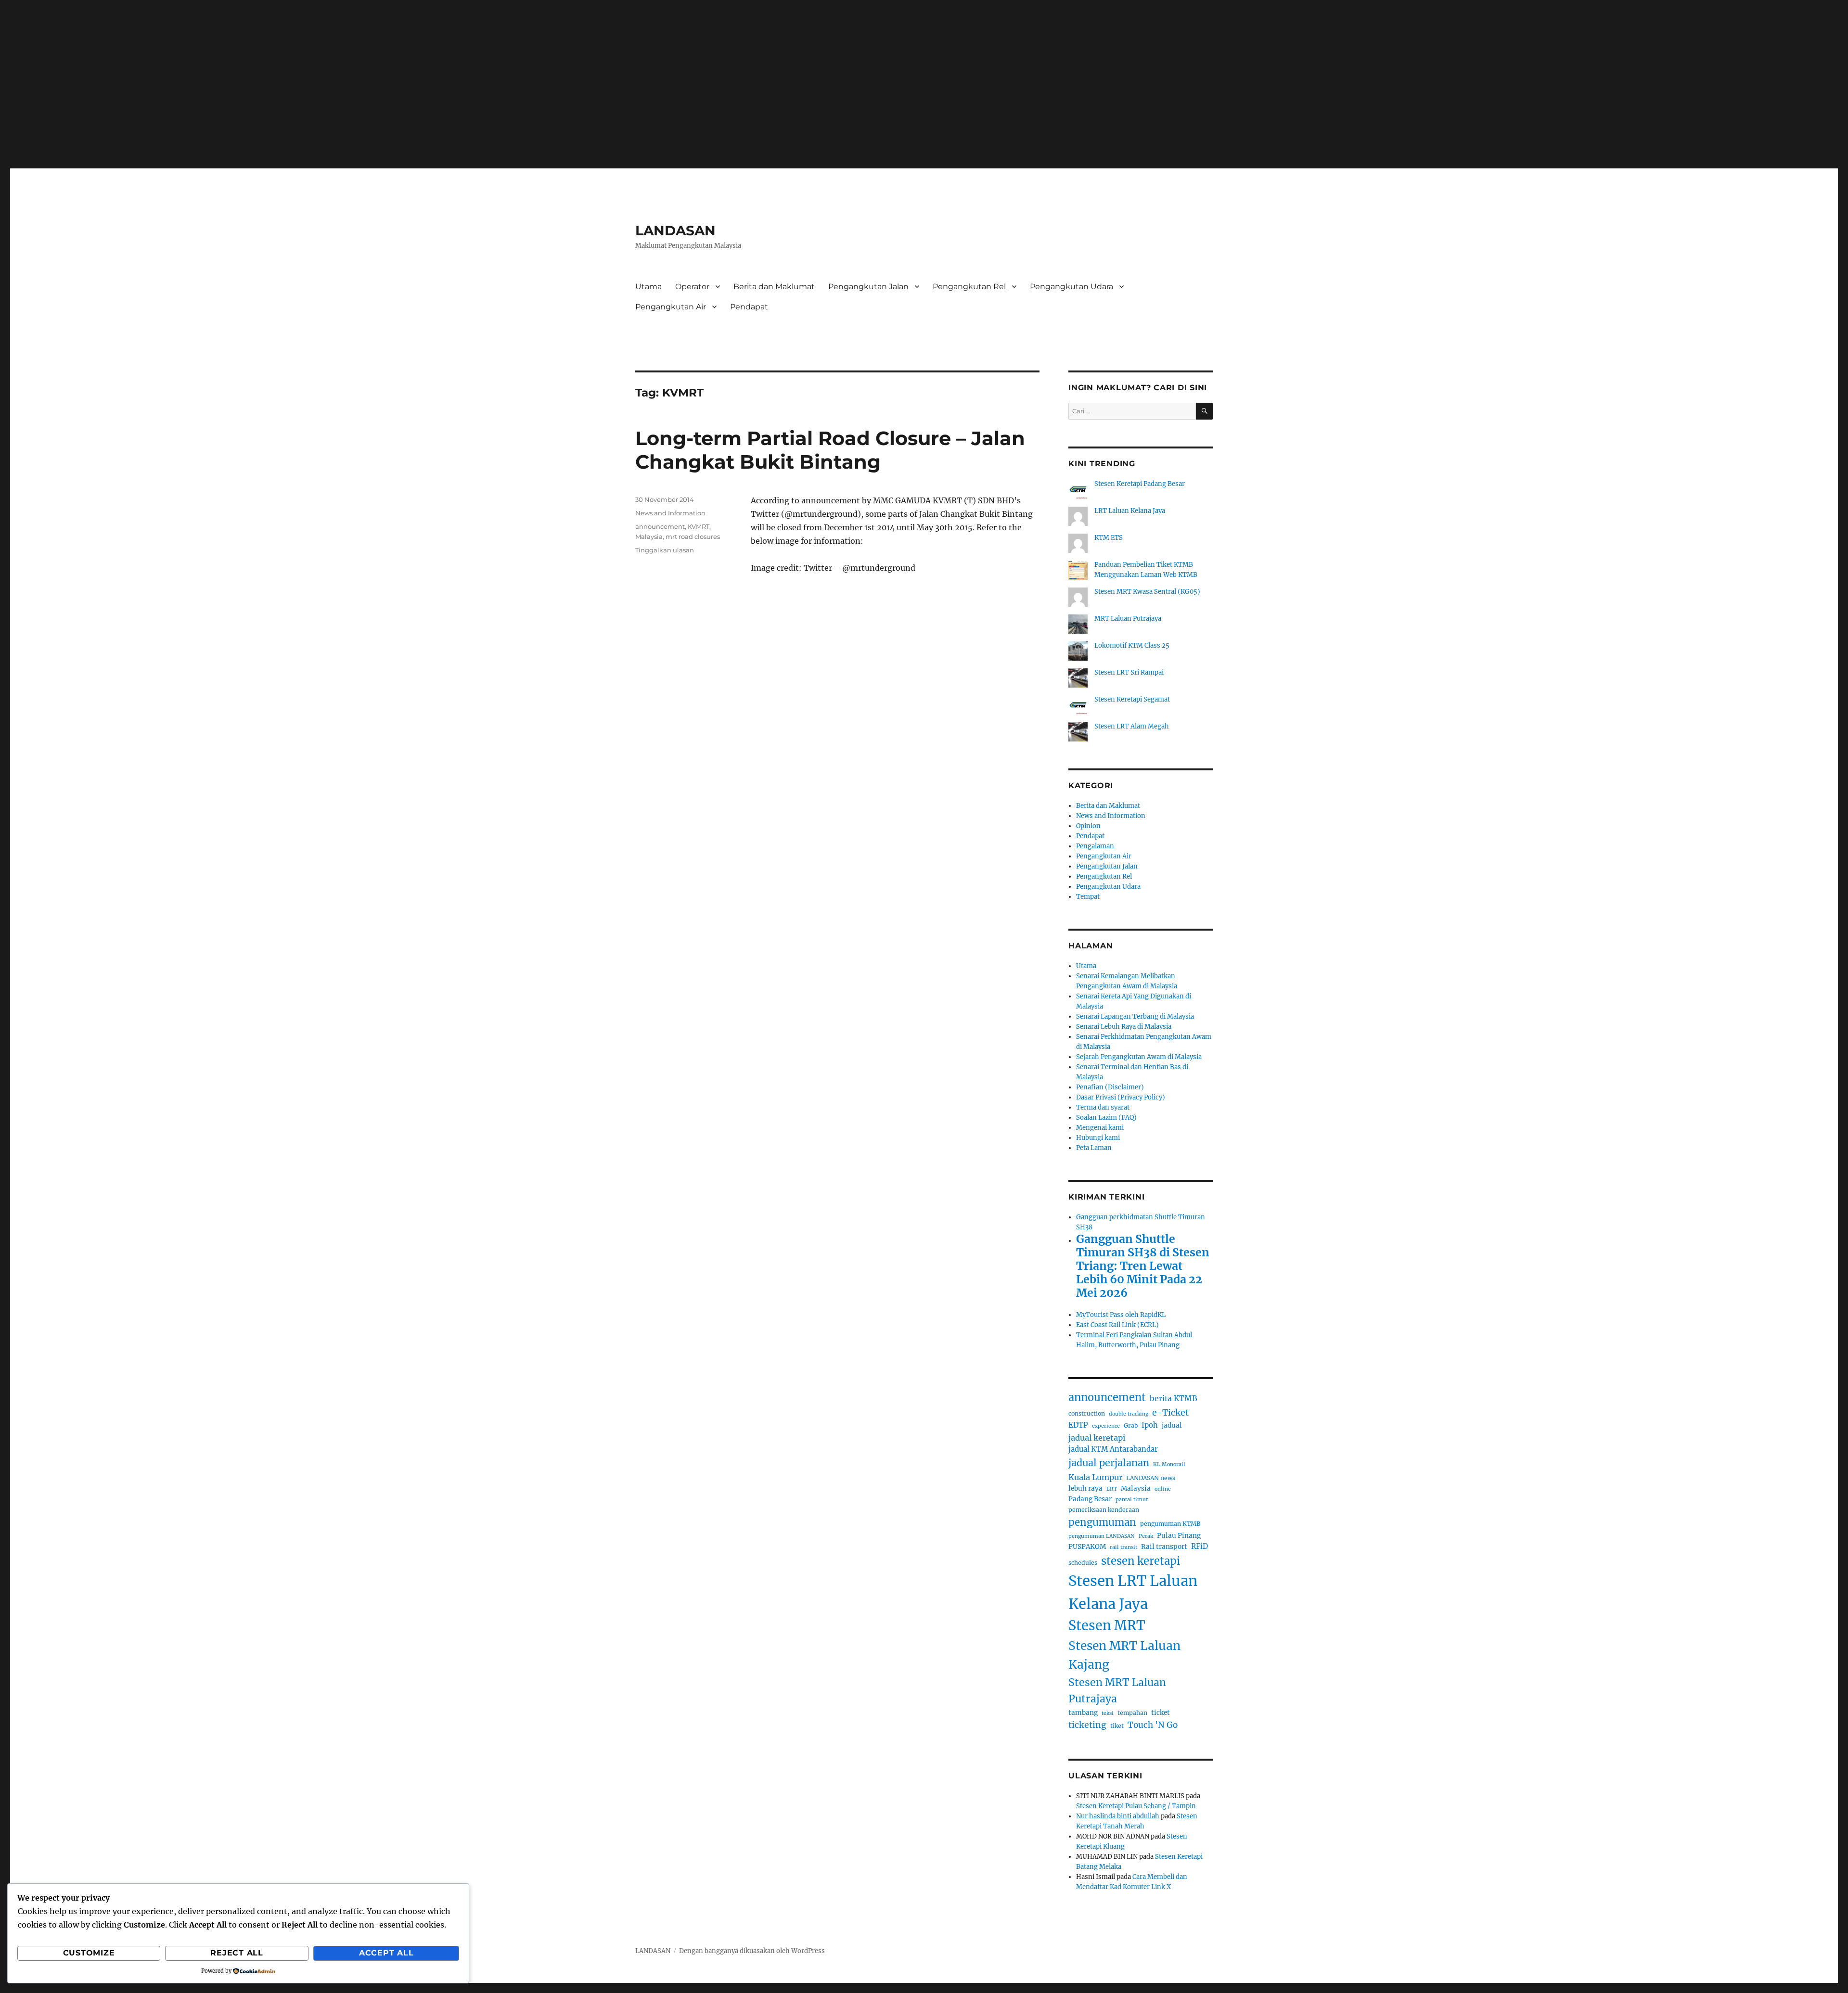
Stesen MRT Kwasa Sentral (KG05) (1147, 592)
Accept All (386, 1953)
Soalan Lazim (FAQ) (1106, 1118)
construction (1087, 1413)
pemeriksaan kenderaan (1104, 1510)
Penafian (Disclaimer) (1110, 1087)
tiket (1117, 1726)
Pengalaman (1095, 846)
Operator (692, 287)
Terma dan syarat (1103, 1107)
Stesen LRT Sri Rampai (1129, 672)
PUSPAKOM (1087, 1547)
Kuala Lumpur (1095, 1477)
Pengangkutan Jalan (868, 287)
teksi (1108, 1713)
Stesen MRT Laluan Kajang (1124, 1655)
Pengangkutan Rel (969, 287)
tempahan (1132, 1713)
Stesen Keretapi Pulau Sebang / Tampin (1136, 1806)
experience (1106, 1426)
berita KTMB (1174, 1399)
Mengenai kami (1100, 1128)
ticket (1161, 1713)
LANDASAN (675, 230)
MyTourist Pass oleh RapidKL (1121, 1315)
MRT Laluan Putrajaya (1128, 619)
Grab (1131, 1425)
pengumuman (1102, 1522)
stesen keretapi (1141, 1561)
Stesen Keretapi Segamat (1132, 699)
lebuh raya (1085, 1488)
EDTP (1078, 1425)
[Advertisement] (924, 92)
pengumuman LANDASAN (1102, 1536)
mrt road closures (693, 537)
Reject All (237, 1953)
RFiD (1200, 1546)
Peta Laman (1094, 1148)
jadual (1172, 1425)
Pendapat (749, 307)
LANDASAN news (1151, 1478)
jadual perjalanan (1109, 1463)
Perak (1146, 1536)
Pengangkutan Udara (1072, 287)
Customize (89, 1953)
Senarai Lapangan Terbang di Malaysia (1135, 1016)
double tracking (1129, 1414)
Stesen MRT (1107, 1625)
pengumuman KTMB (1170, 1524)
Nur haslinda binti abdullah (1118, 1816)
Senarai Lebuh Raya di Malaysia (1124, 1027)
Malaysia (649, 537)
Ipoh (1150, 1425)
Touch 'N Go (1153, 1725)
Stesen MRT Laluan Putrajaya (1117, 1691)
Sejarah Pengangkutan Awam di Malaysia (1139, 1057)
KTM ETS (1109, 538)
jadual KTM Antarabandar (1113, 1449)
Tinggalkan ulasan (665, 550)
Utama (648, 287)
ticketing (1087, 1725)
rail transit (1123, 1547)
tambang (1083, 1713)
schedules (1083, 1563)
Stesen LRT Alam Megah (1132, 726)
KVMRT (699, 526)
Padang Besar (1090, 1499)
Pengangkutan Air (671, 307)
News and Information (670, 513)
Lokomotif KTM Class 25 (1132, 645)
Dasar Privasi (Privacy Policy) (1121, 1097)
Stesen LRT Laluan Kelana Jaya (1133, 1592)
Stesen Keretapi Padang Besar (1140, 484)
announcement (660, 526)
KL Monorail (1169, 1464)
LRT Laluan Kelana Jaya (1130, 511)
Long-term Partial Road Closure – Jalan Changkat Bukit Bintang (830, 450)
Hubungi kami (1098, 1138)
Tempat (1088, 897)
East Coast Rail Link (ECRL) (1117, 1325)
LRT (1112, 1489)
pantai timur (1132, 1500)
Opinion (1088, 826)
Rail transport (1164, 1547)
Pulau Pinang (1179, 1536)
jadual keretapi (1097, 1438)
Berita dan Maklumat (774, 287)
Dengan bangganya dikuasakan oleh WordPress (752, 1951)
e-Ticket (1170, 1413)
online (1163, 1489)
